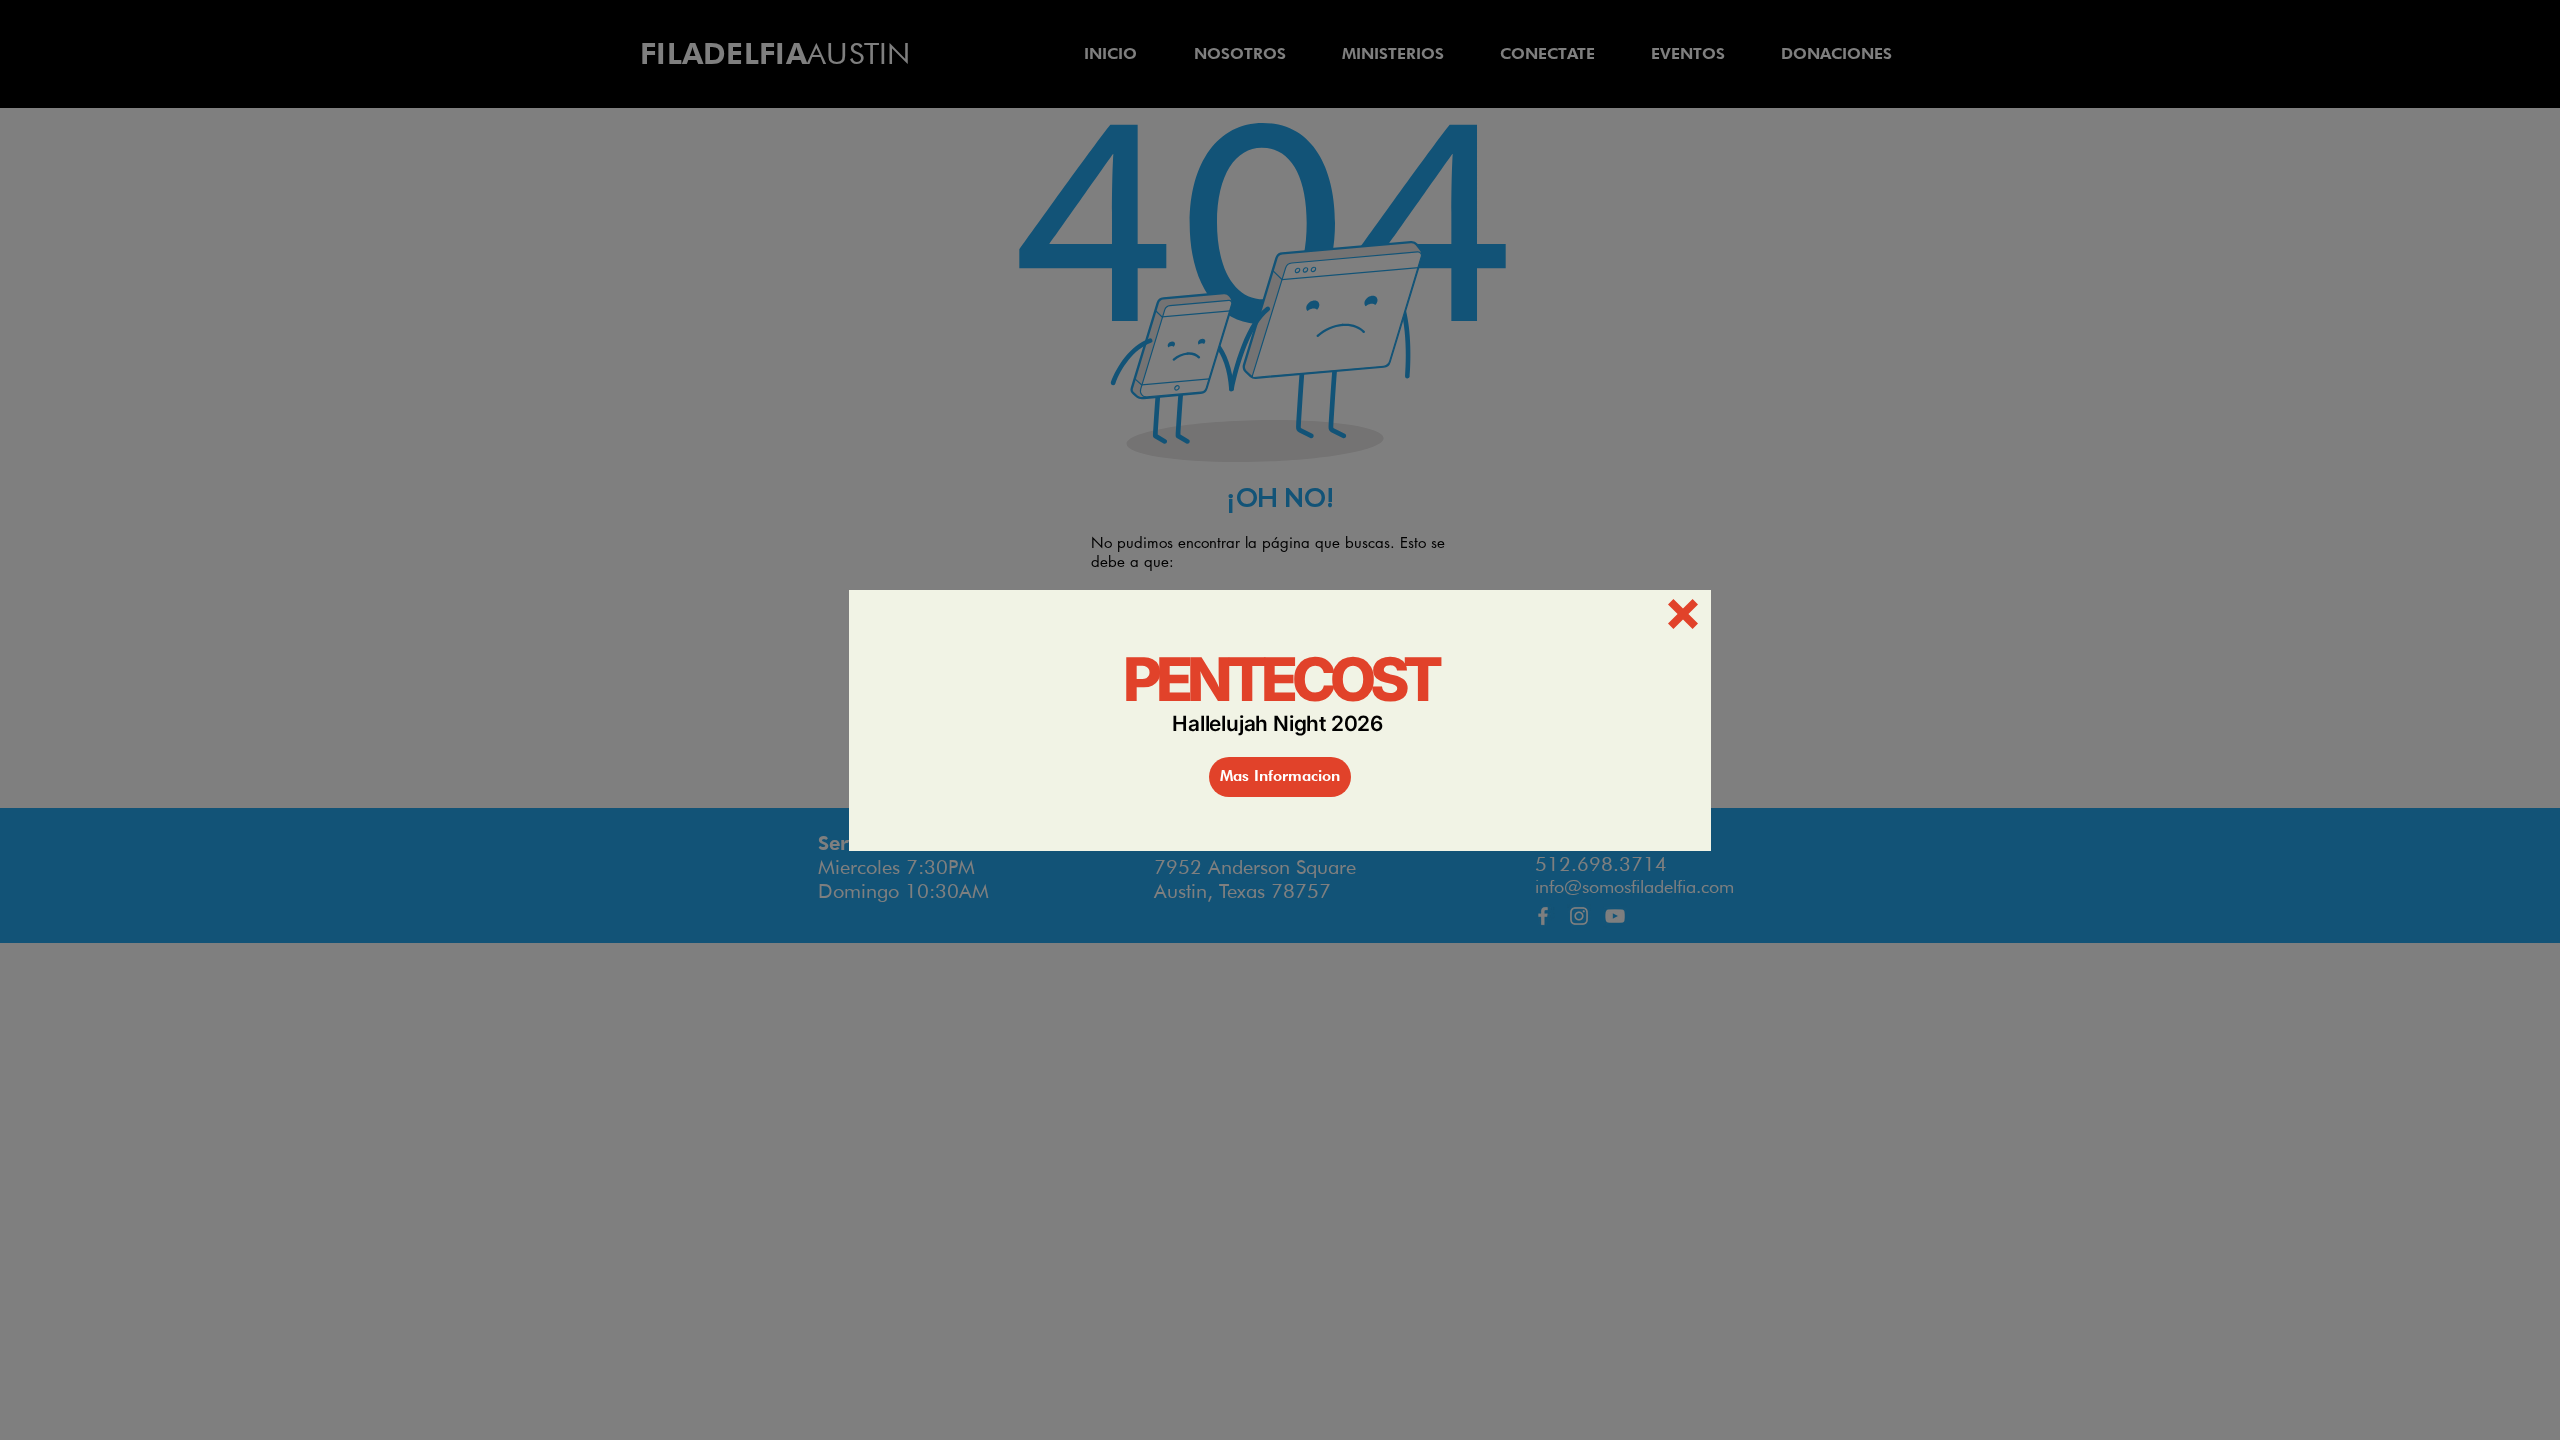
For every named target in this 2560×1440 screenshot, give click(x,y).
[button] (1683, 614)
